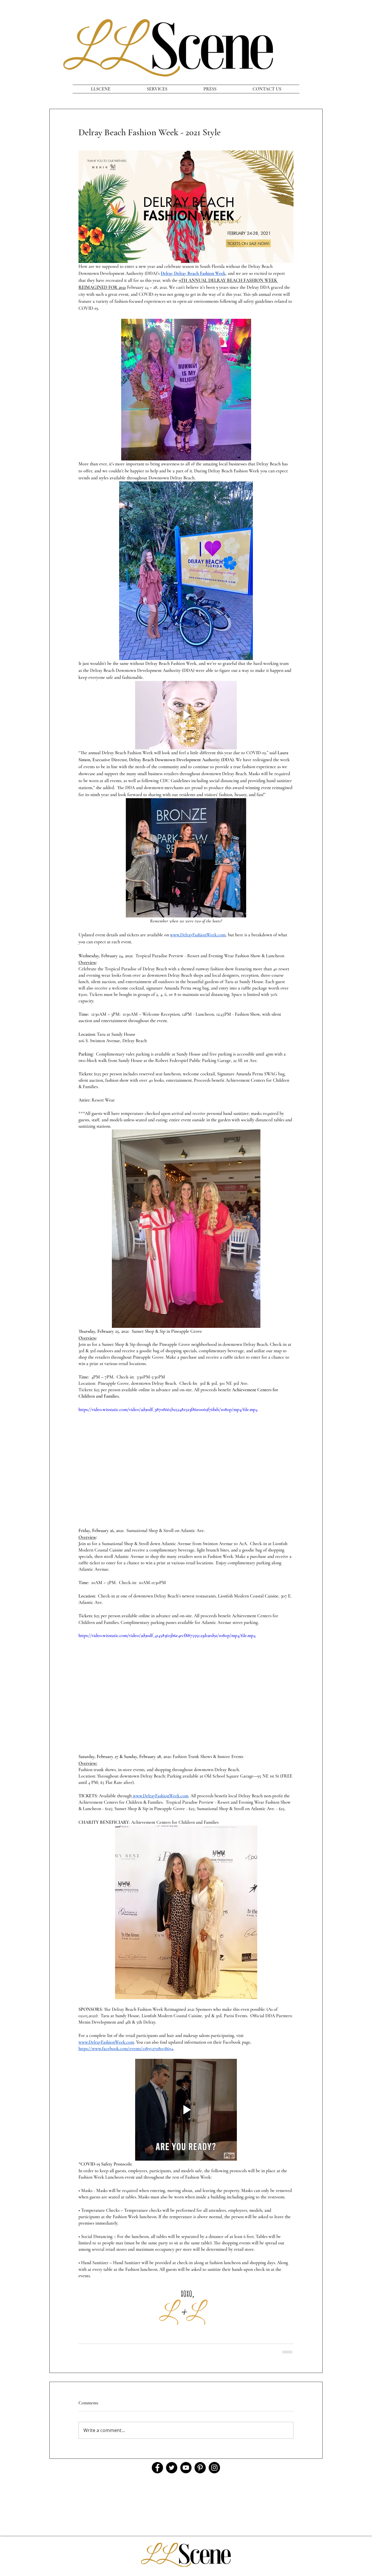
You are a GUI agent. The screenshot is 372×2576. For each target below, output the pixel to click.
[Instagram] (214, 2468)
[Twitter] (172, 2468)
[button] (186, 715)
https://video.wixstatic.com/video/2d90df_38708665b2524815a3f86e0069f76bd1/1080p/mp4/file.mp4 (168, 1410)
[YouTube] (186, 2468)
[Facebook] (157, 2468)
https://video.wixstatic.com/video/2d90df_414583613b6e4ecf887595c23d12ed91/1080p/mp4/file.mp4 (167, 1636)
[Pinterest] (200, 2468)
